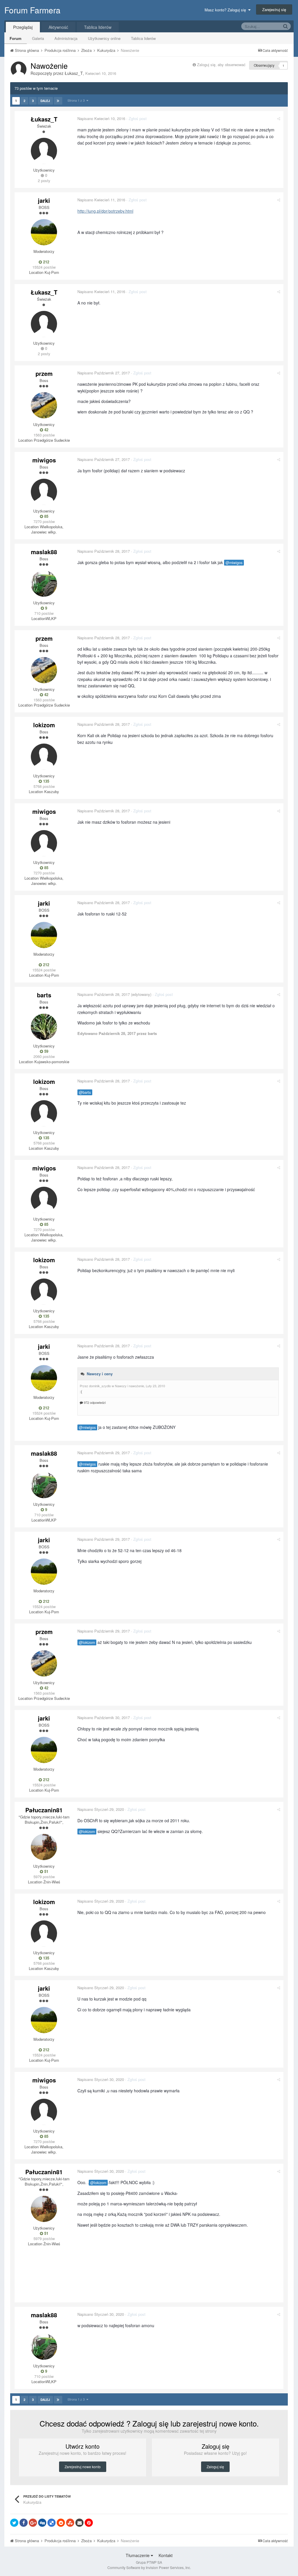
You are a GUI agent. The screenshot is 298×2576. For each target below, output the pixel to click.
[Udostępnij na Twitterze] (14, 2523)
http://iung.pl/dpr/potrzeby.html (105, 211)
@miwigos (234, 563)
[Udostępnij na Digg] (42, 2523)
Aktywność (58, 27)
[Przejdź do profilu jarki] (44, 232)
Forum (16, 38)
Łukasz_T (74, 73)
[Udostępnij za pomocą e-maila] (79, 2523)
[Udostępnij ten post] (279, 118)
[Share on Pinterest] (89, 2523)
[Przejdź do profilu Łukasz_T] (19, 69)
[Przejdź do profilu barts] (44, 1027)
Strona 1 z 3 (77, 100)
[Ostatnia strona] (58, 101)
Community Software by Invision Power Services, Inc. (149, 2567)
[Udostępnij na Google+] (33, 2523)
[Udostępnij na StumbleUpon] (70, 2523)
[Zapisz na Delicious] (52, 2523)
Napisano (101, 118)
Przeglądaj (23, 27)
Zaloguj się (215, 2467)
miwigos (44, 460)
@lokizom (87, 1642)
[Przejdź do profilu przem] (44, 405)
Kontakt (166, 2555)
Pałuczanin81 (44, 1810)
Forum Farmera (32, 10)
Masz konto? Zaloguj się (226, 10)
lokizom (44, 725)
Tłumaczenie (138, 2555)
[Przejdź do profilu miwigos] (44, 492)
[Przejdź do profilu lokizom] (44, 757)
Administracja (66, 38)
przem (44, 373)
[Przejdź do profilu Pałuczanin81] (44, 1847)
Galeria (38, 38)
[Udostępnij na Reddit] (61, 2523)
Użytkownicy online (104, 38)
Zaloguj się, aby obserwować (221, 65)
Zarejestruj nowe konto (83, 2467)
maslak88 (44, 552)
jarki (44, 200)
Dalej (45, 101)
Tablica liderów (143, 38)
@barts (85, 1092)
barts (44, 995)
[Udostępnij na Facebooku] (24, 2523)
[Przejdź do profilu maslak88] (44, 584)
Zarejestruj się (274, 9)
